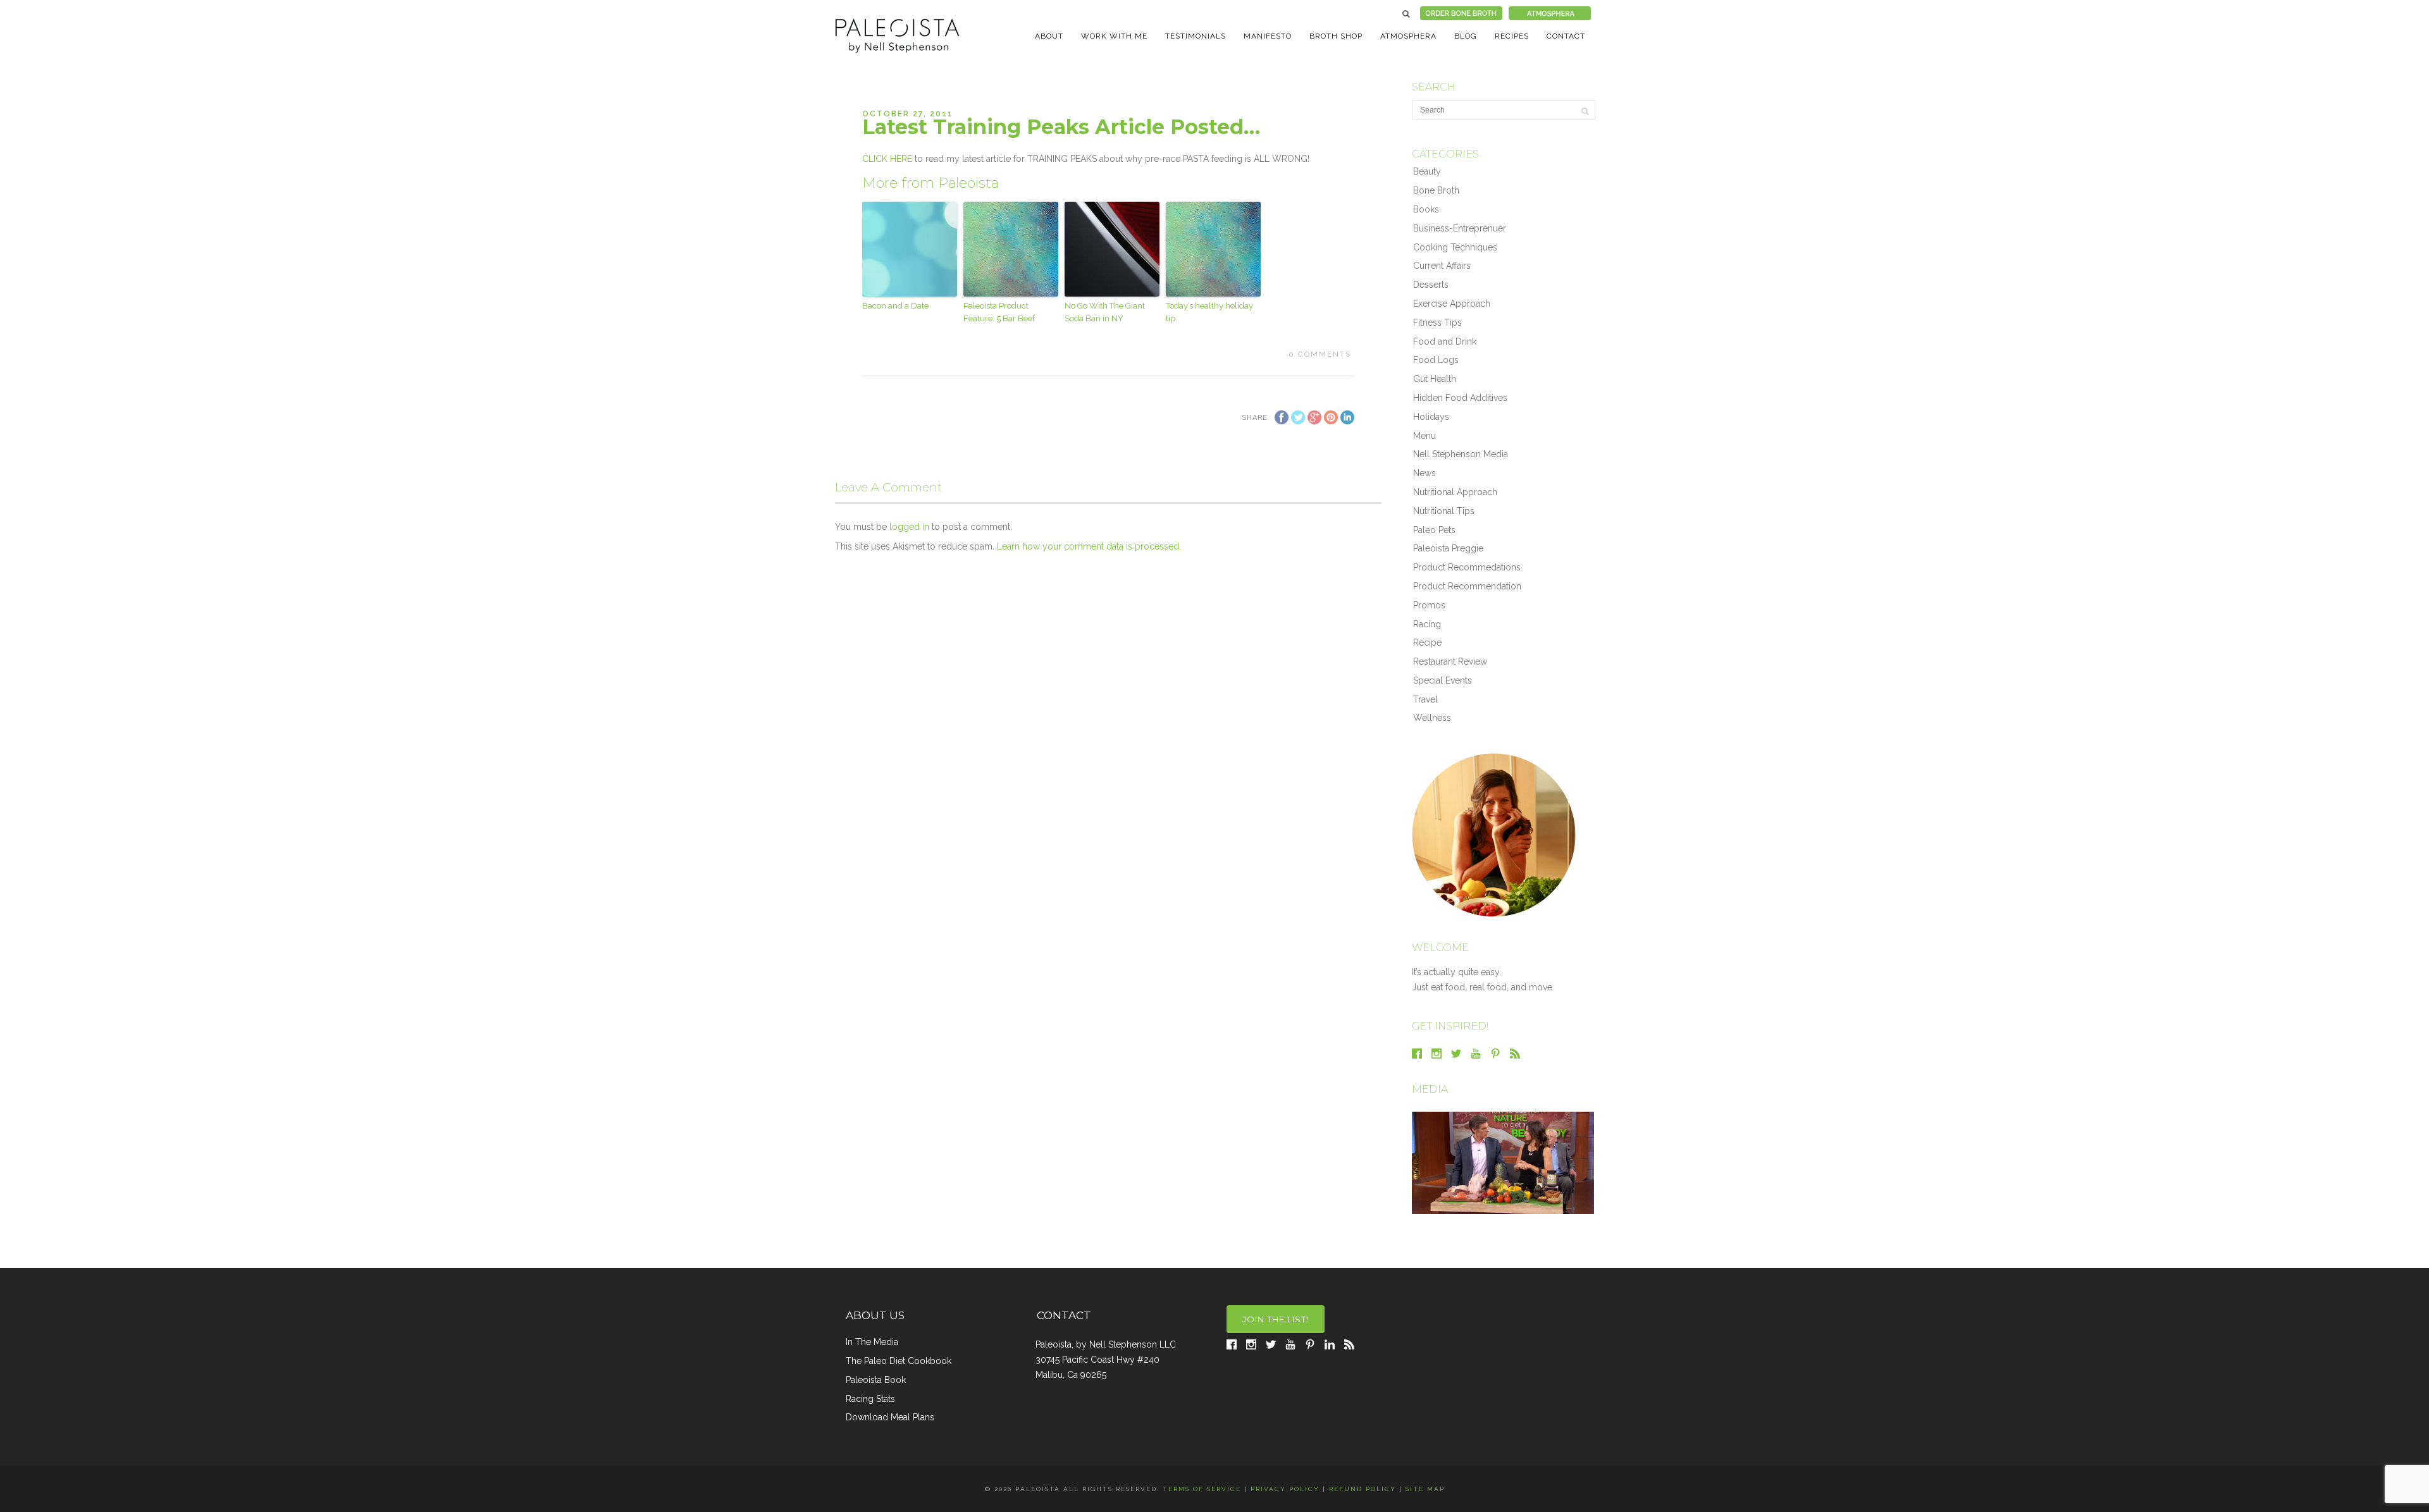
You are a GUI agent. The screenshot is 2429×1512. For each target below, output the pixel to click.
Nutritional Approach (1455, 492)
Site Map (1425, 1489)
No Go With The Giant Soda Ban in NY (1105, 312)
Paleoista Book (876, 1380)
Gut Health (1435, 379)
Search (1406, 14)
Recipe (1427, 642)
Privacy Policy (1285, 1489)
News (1425, 473)
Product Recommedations (1467, 567)
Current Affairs (1442, 266)
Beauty (1427, 171)
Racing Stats (870, 1399)
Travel (1425, 699)
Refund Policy (1363, 1489)
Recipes (1512, 36)
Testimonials (1196, 36)
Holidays (1431, 417)
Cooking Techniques (1455, 247)
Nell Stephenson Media (1461, 454)
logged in (909, 527)
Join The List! (1276, 1319)
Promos (1429, 605)
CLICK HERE (887, 159)
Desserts (1431, 285)
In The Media (872, 1342)
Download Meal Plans (890, 1417)
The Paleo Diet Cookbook (899, 1361)
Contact (1566, 36)
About (1049, 36)
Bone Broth (1436, 190)
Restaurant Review (1450, 661)
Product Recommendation (1467, 586)
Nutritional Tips (1444, 511)
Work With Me (1114, 36)
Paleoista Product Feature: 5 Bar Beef (999, 312)
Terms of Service (1202, 1489)
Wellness (1432, 718)
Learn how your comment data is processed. (1089, 546)
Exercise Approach (1452, 304)
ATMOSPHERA (1408, 36)
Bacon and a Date (895, 306)
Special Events (1443, 680)
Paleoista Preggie (1448, 548)
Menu (1425, 436)
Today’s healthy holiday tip (1209, 312)
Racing (1427, 624)
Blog (1466, 36)
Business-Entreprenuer (1460, 228)
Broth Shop (1336, 36)
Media (1430, 1089)
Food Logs (1436, 360)
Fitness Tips (1437, 323)
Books (1426, 209)
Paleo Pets (1434, 530)
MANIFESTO (1268, 36)
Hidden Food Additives (1460, 398)
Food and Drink (1445, 341)
